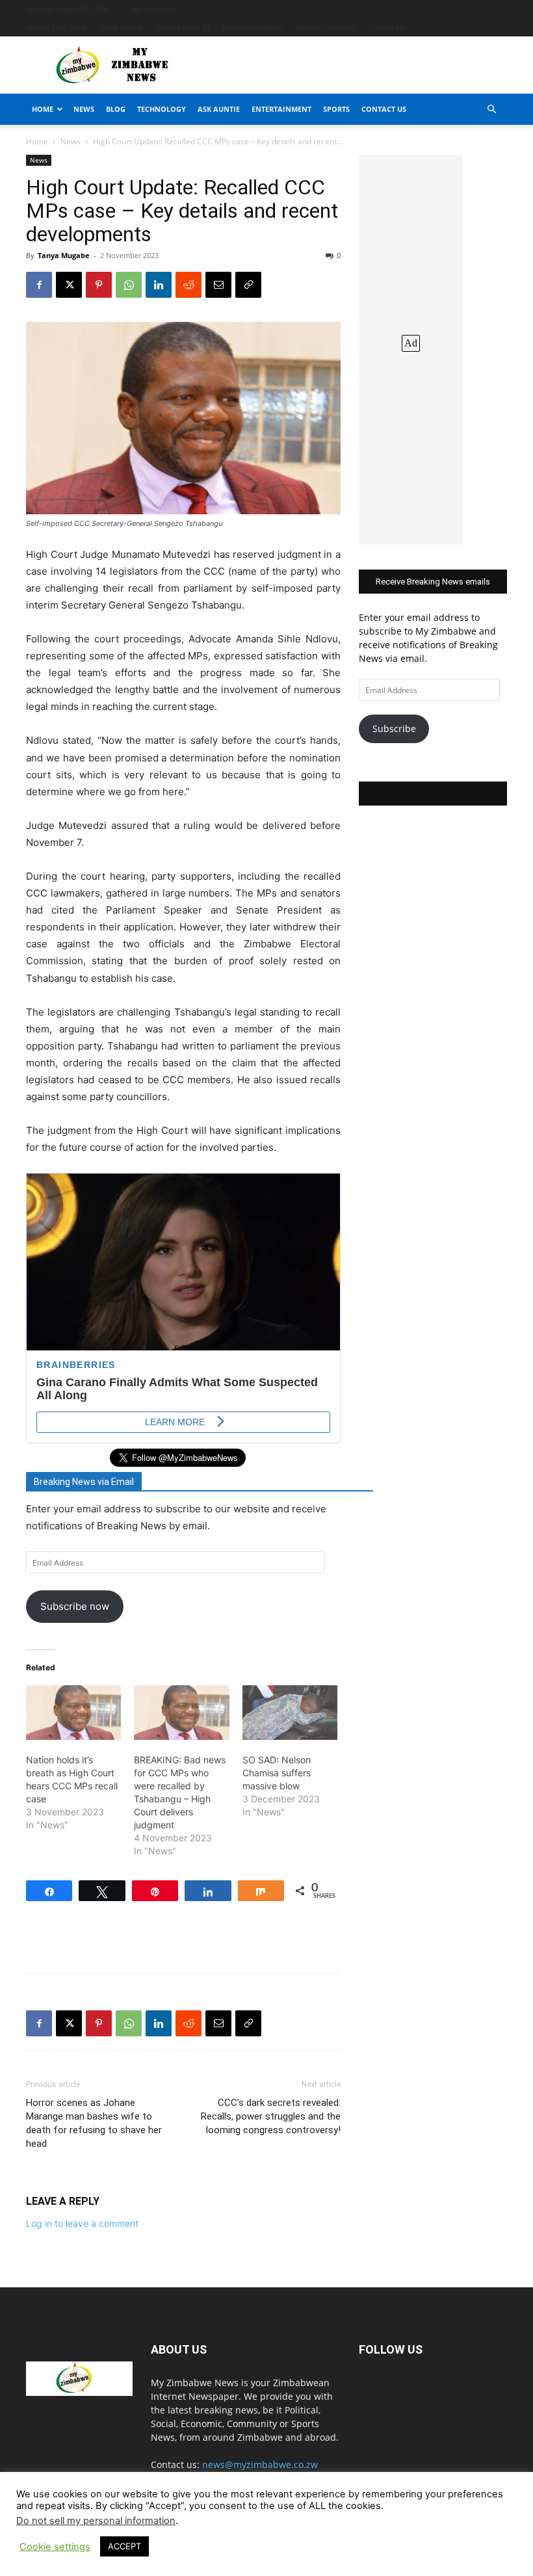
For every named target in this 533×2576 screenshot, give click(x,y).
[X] (69, 285)
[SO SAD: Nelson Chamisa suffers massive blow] (290, 1713)
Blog (116, 109)
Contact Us (387, 27)
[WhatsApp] (129, 285)
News (84, 109)
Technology (162, 109)
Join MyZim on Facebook (433, 794)
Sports (336, 109)
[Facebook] (39, 285)
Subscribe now (75, 1606)
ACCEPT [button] (124, 2546)
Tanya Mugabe (64, 255)
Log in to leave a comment (82, 2223)
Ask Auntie (219, 109)
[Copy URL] (248, 285)
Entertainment (281, 109)
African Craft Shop (57, 27)
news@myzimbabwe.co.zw (260, 2464)
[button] (491, 110)
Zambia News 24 (183, 27)
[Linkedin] (159, 285)
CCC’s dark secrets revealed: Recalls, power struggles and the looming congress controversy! (271, 2116)
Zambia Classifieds (325, 27)
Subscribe (394, 729)
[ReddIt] (188, 285)
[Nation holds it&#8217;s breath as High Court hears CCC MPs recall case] (73, 1713)
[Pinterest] (99, 285)
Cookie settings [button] (55, 2547)
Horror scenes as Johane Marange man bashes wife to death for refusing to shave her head (94, 2123)
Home (43, 109)
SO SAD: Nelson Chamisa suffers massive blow (277, 1773)
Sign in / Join (152, 9)
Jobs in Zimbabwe (252, 27)
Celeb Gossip (121, 27)
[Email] (218, 285)
